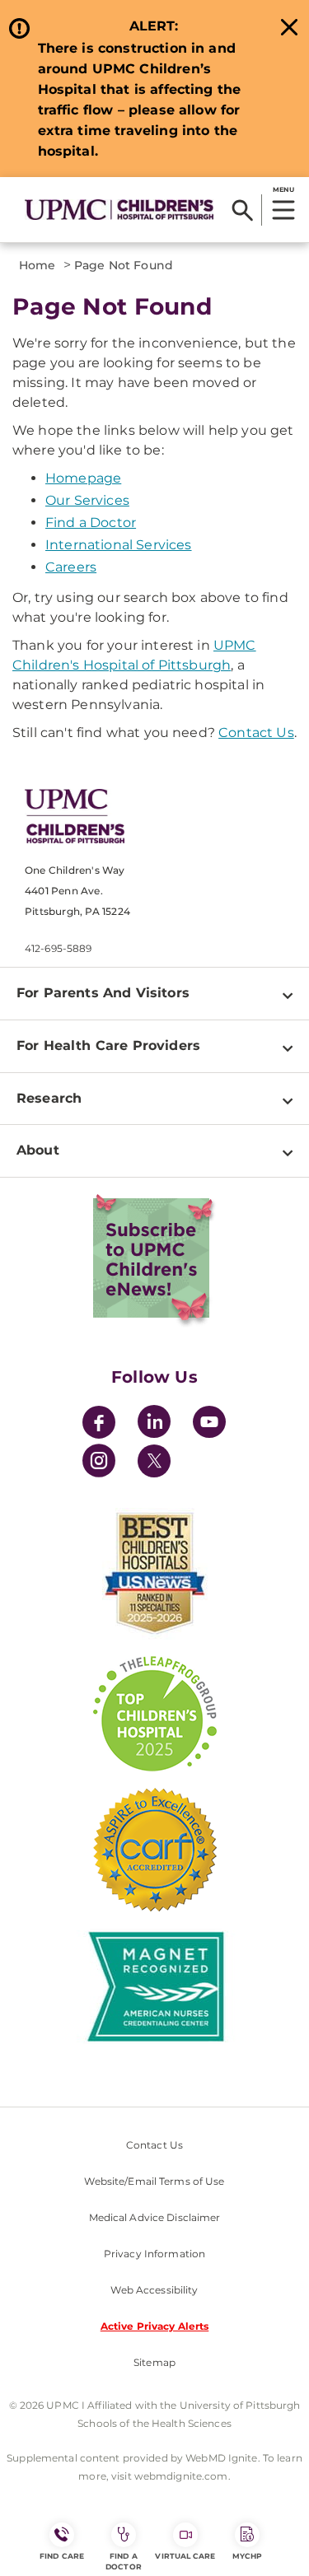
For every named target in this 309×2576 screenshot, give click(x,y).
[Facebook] (99, 1424)
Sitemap (154, 2362)
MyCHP (247, 2556)
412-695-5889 (58, 948)
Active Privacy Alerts (155, 2326)
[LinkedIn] (154, 1424)
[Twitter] (154, 1461)
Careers (71, 567)
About (38, 1150)
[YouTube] (209, 1424)
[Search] (243, 210)
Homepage (83, 478)
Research (49, 1098)
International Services (119, 545)
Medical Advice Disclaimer (155, 2217)
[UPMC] (119, 209)
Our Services (87, 500)
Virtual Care (185, 2556)
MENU (283, 189)
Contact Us (256, 733)
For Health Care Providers (108, 1045)
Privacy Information (154, 2254)
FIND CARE (62, 2556)
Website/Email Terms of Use (154, 2181)
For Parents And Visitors (103, 993)
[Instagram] (99, 1463)
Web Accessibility (154, 2290)
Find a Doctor (91, 523)
